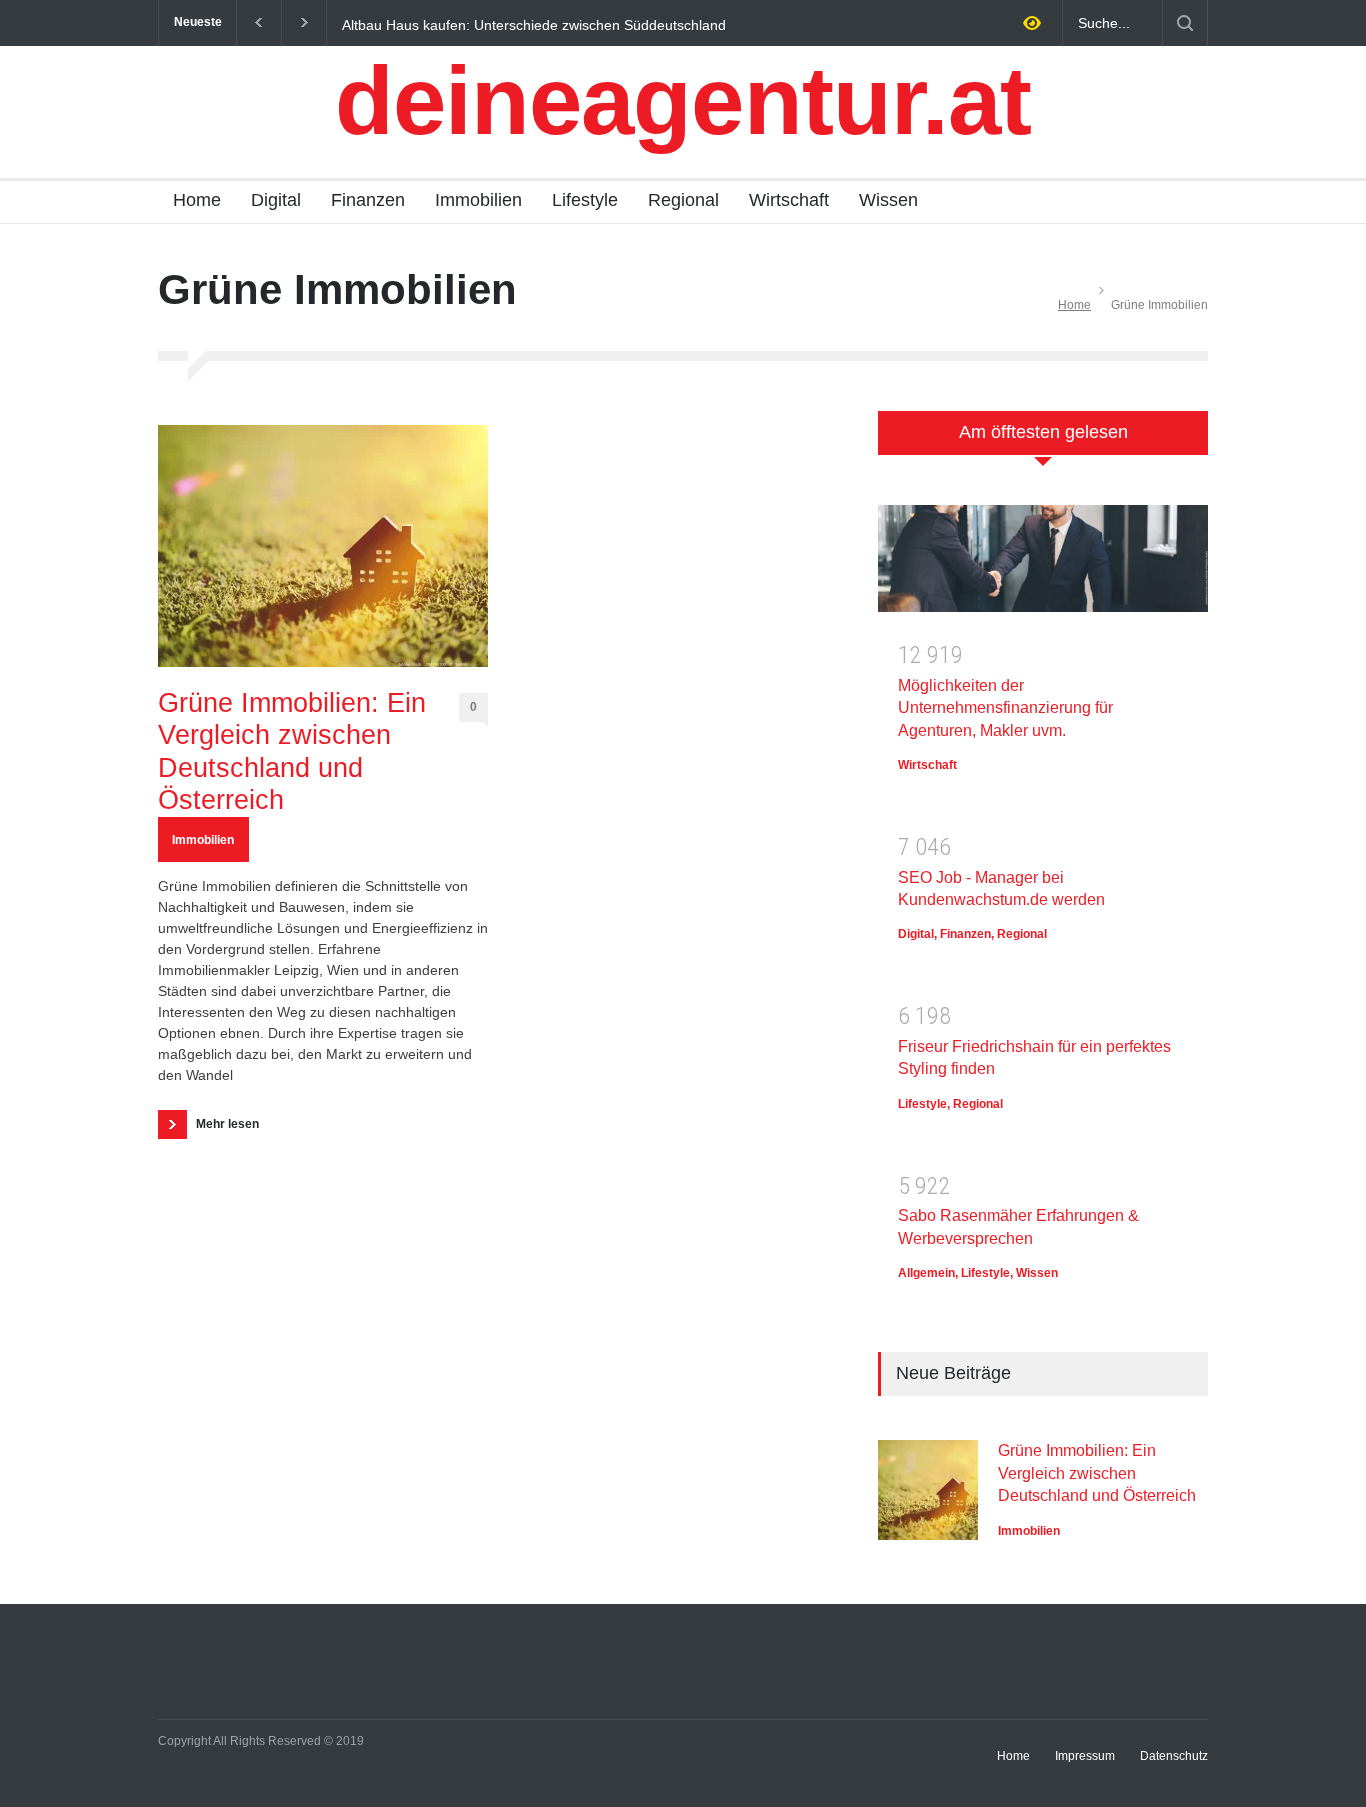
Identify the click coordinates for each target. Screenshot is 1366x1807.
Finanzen (368, 200)
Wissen (888, 200)
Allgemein (926, 1273)
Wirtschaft (789, 200)
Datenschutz (1174, 1756)
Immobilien (478, 200)
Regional (683, 200)
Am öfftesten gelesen (1043, 432)
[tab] (1043, 443)
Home (197, 200)
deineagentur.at (683, 100)
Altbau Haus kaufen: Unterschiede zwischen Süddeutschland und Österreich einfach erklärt (534, 24)
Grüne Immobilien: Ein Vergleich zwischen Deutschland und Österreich (292, 751)
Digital (276, 200)
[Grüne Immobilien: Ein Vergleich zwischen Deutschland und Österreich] (323, 546)
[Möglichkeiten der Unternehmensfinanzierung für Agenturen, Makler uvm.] (1043, 565)
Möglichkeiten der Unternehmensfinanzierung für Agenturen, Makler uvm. (1005, 708)
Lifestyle (585, 200)
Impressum (1085, 1756)
